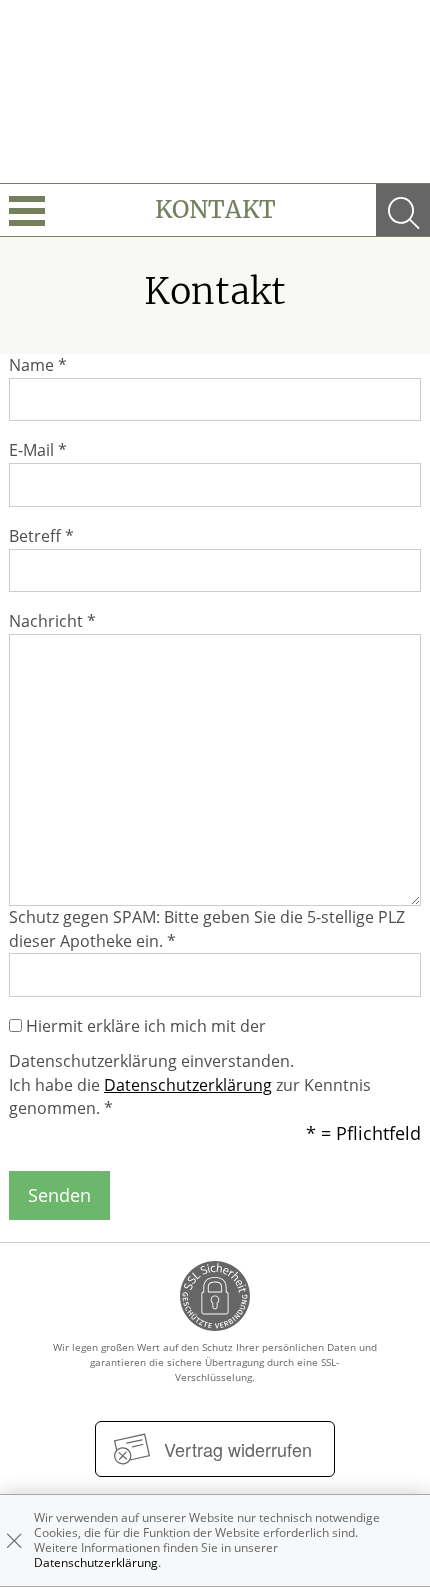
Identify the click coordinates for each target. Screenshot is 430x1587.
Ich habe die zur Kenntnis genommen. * (190, 1097)
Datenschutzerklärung (188, 1085)
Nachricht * (52, 621)
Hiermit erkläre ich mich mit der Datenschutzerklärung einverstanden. (151, 1043)
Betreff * (41, 536)
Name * (38, 365)
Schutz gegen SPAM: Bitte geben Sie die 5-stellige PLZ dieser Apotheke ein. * (207, 929)
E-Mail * (38, 450)
